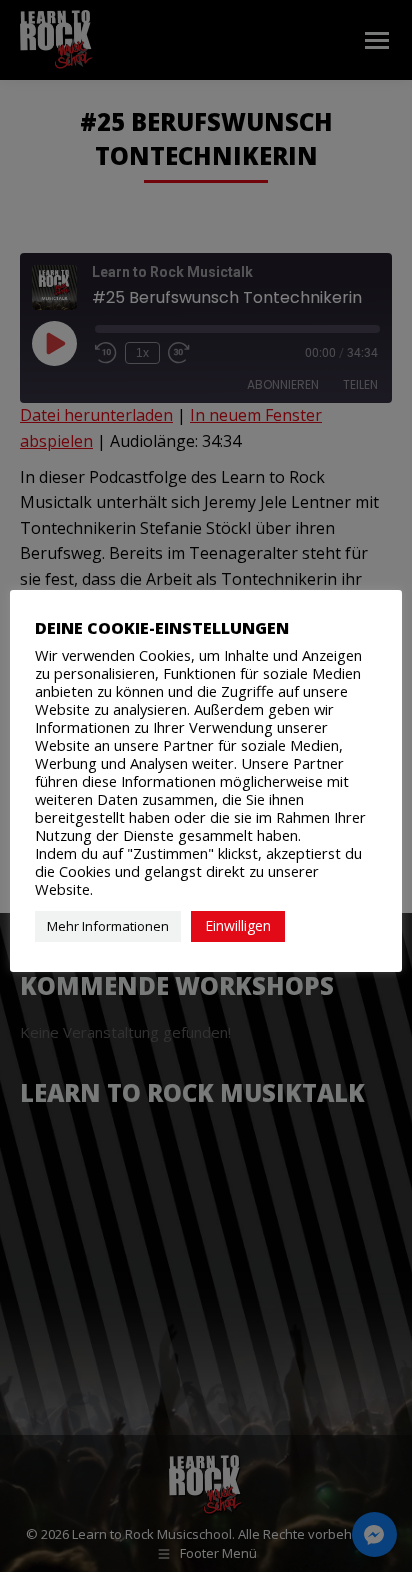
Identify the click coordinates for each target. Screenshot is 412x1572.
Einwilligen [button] (238, 925)
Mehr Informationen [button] (108, 926)
